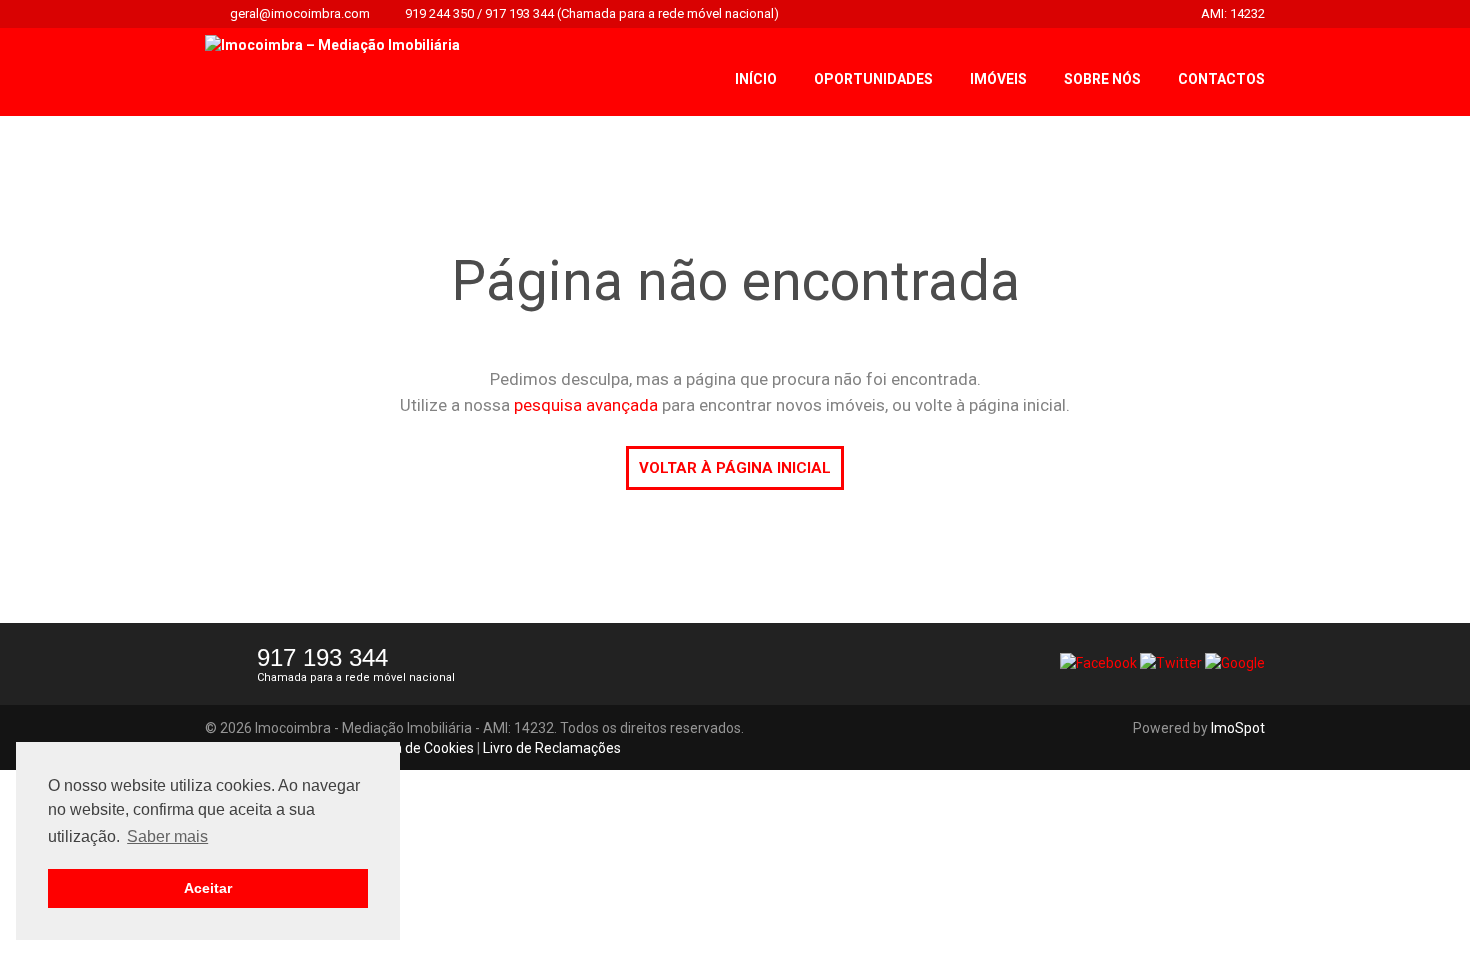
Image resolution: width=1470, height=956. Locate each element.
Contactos (1221, 79)
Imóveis (998, 79)
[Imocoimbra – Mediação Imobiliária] (332, 43)
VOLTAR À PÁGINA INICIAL (735, 468)
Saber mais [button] (167, 836)
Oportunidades (873, 79)
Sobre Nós (1102, 79)
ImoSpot (1238, 728)
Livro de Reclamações (552, 748)
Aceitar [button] (208, 888)
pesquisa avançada (586, 405)
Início (756, 79)
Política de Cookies (415, 748)
